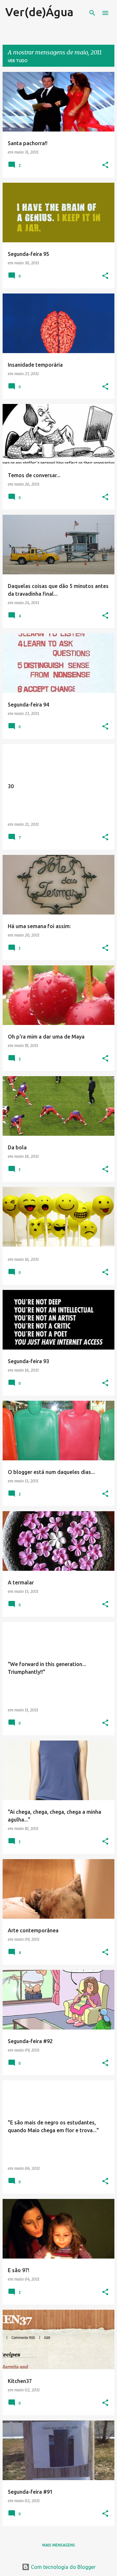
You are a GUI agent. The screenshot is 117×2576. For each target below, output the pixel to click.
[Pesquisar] (92, 13)
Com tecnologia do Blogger (63, 2567)
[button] (105, 165)
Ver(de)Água (39, 12)
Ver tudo (18, 61)
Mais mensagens (59, 2545)
